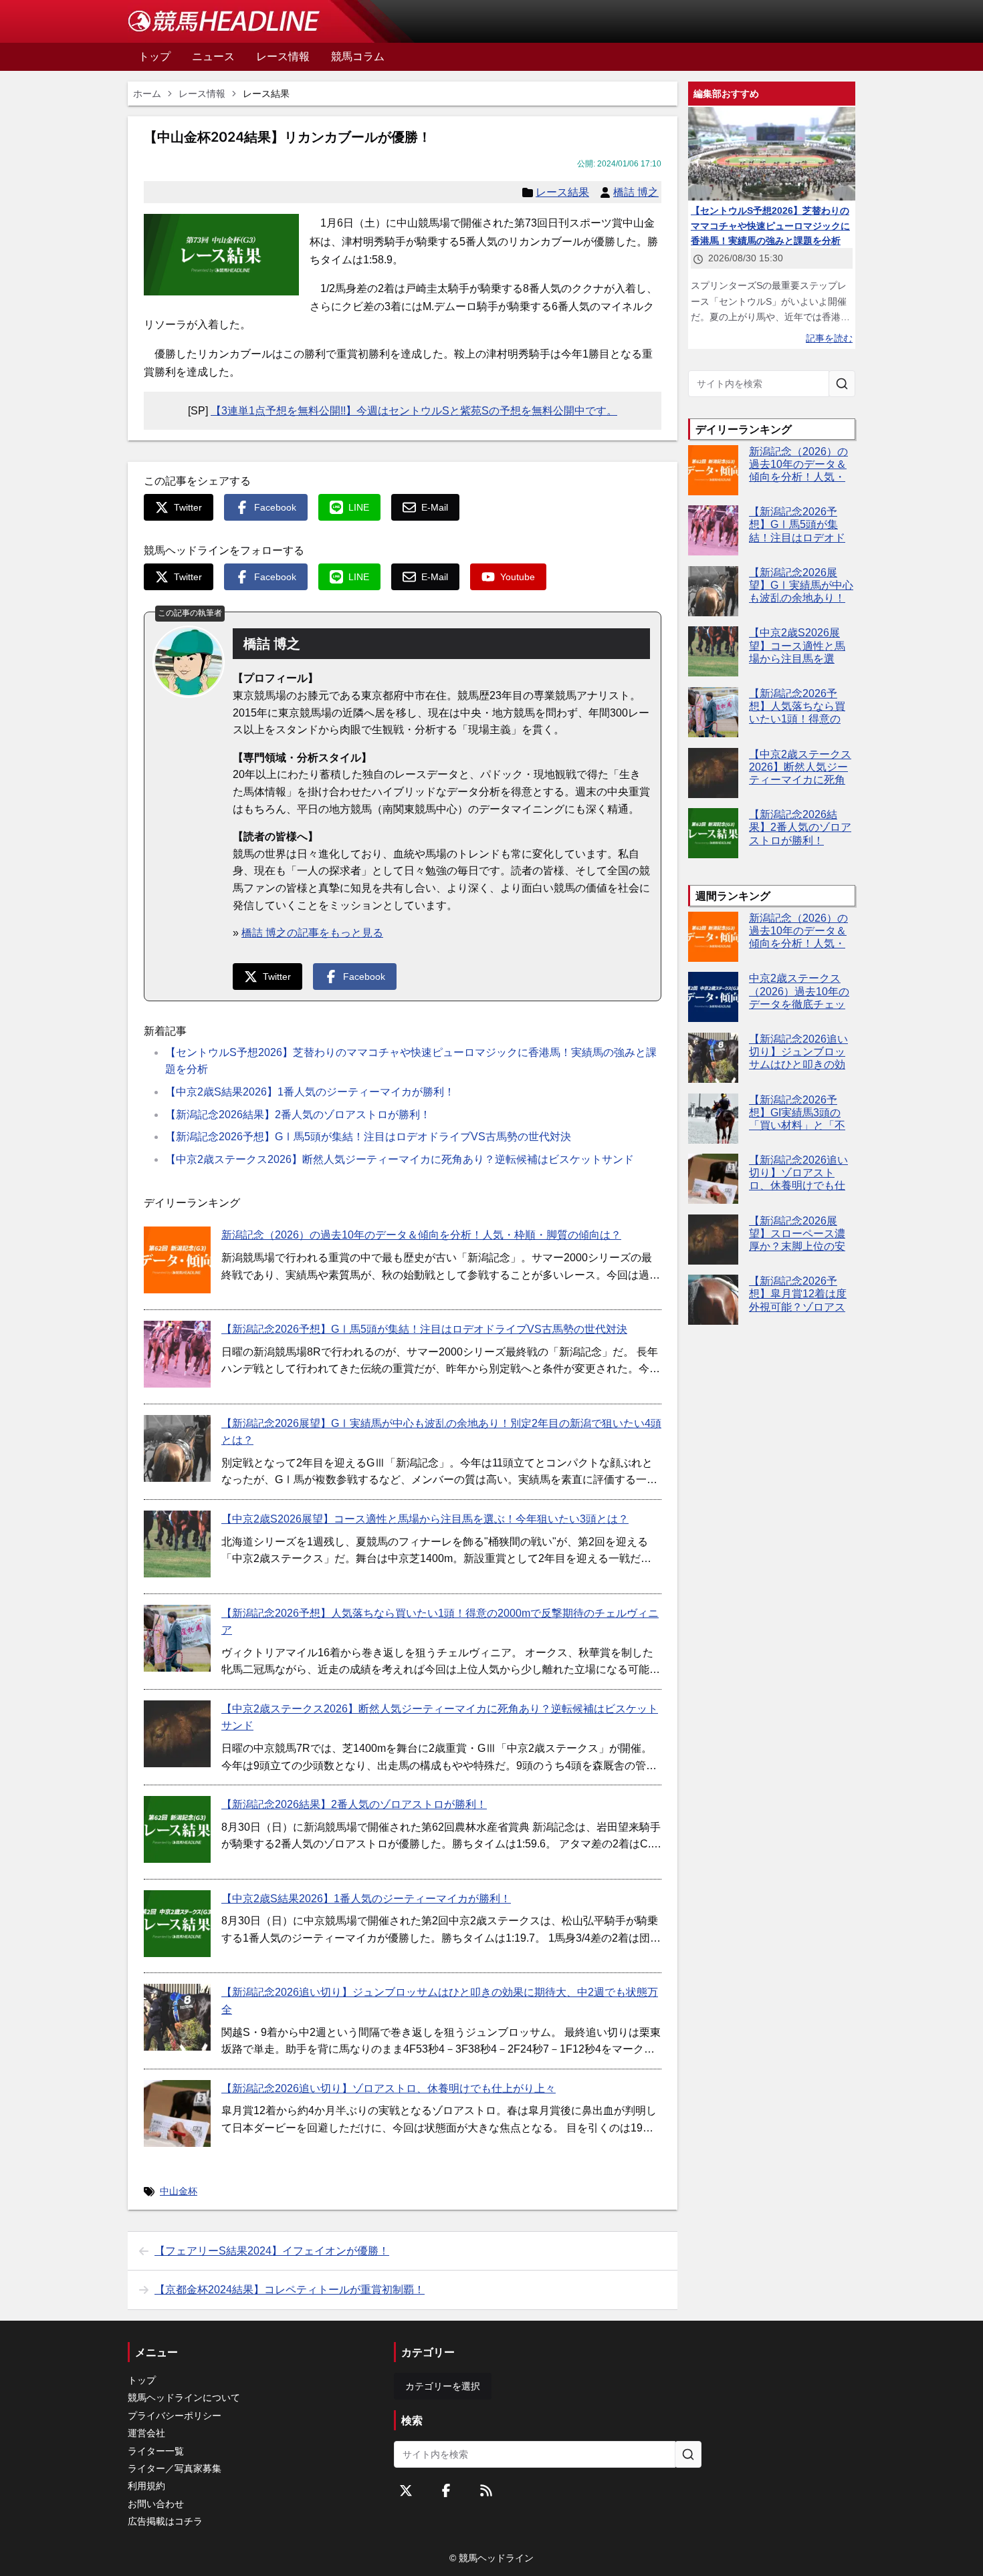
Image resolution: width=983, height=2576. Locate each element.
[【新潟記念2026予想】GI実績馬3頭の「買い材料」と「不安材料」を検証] (713, 1119)
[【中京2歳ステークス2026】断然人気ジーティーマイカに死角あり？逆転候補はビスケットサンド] (177, 1734)
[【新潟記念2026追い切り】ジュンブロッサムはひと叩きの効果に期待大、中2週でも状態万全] (177, 2017)
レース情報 (202, 94)
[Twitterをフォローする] (406, 2490)
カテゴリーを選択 (443, 2386)
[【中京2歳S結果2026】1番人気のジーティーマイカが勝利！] (177, 1924)
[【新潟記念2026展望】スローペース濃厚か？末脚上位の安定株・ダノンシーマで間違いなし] (713, 1240)
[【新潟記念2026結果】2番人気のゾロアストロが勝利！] (177, 1829)
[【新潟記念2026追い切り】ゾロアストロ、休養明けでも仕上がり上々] (177, 2113)
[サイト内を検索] (842, 384)
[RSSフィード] (486, 2490)
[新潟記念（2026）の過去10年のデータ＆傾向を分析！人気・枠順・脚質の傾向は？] (177, 1260)
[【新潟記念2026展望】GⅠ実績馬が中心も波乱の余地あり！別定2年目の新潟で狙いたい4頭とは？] (177, 1448)
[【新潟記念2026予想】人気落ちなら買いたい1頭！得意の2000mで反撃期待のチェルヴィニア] (177, 1638)
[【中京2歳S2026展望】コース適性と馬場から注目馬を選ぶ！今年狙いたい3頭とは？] (177, 1544)
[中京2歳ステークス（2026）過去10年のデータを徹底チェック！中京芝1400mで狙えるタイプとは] (713, 997)
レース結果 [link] (266, 94)
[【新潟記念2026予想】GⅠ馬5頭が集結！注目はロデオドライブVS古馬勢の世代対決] (177, 1354)
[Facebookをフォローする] (446, 2490)
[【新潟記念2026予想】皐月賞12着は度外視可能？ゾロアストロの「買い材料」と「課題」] (713, 1300)
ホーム (147, 94)
